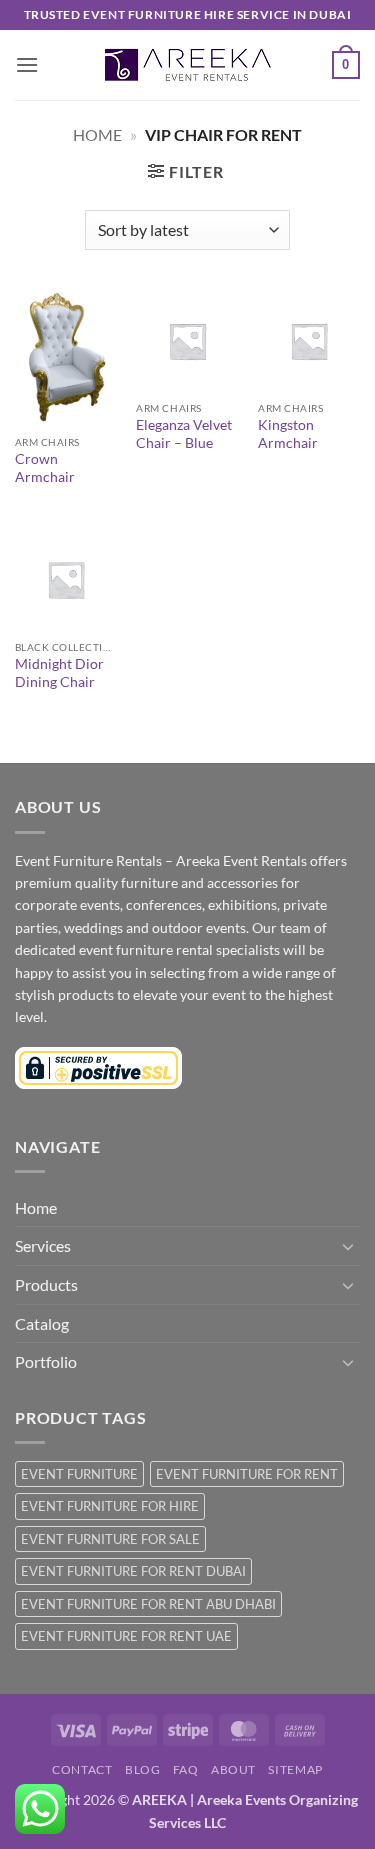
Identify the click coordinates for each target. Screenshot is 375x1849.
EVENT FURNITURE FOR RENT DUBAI (133, 1571)
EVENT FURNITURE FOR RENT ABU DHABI (148, 1604)
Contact (82, 1769)
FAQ (186, 1769)
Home (97, 134)
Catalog (42, 1323)
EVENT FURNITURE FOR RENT (247, 1474)
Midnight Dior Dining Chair (59, 673)
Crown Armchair (45, 468)
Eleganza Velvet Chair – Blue (184, 434)
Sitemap (295, 1769)
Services (43, 1245)
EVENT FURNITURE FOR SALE (110, 1539)
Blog (142, 1769)
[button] (27, 64)
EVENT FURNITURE (79, 1474)
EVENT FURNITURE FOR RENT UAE (126, 1636)
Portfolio (46, 1361)
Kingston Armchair (288, 434)
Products (46, 1284)
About (233, 1769)
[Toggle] (348, 1246)
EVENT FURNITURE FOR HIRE (110, 1506)
